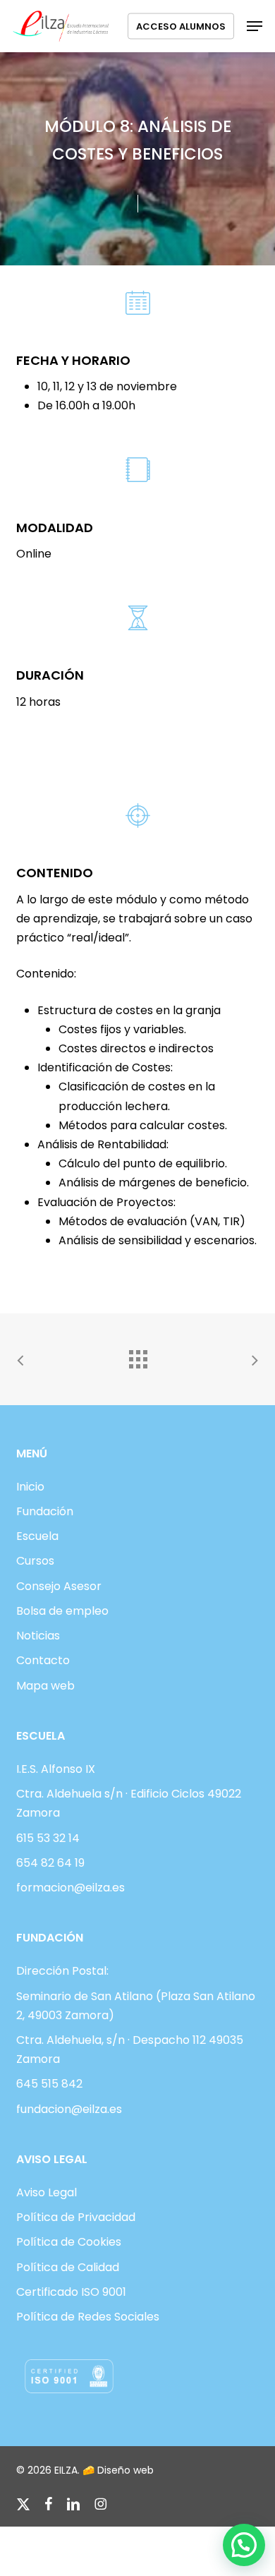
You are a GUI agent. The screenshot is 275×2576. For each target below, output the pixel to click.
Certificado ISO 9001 (71, 2292)
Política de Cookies (69, 2242)
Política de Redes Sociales (88, 2317)
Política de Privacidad (76, 2217)
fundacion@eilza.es (69, 2109)
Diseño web (126, 2470)
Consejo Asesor (59, 1586)
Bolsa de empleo (62, 1611)
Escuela (37, 1536)
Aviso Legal (47, 2192)
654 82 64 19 (50, 1863)
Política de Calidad (68, 2267)
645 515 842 (49, 2084)
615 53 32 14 (48, 1838)
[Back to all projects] (137, 1356)
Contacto (43, 1660)
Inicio (30, 1487)
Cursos (35, 1561)
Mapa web (45, 1686)
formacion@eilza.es (71, 1888)
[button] (255, 26)
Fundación (45, 1511)
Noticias (38, 1636)
